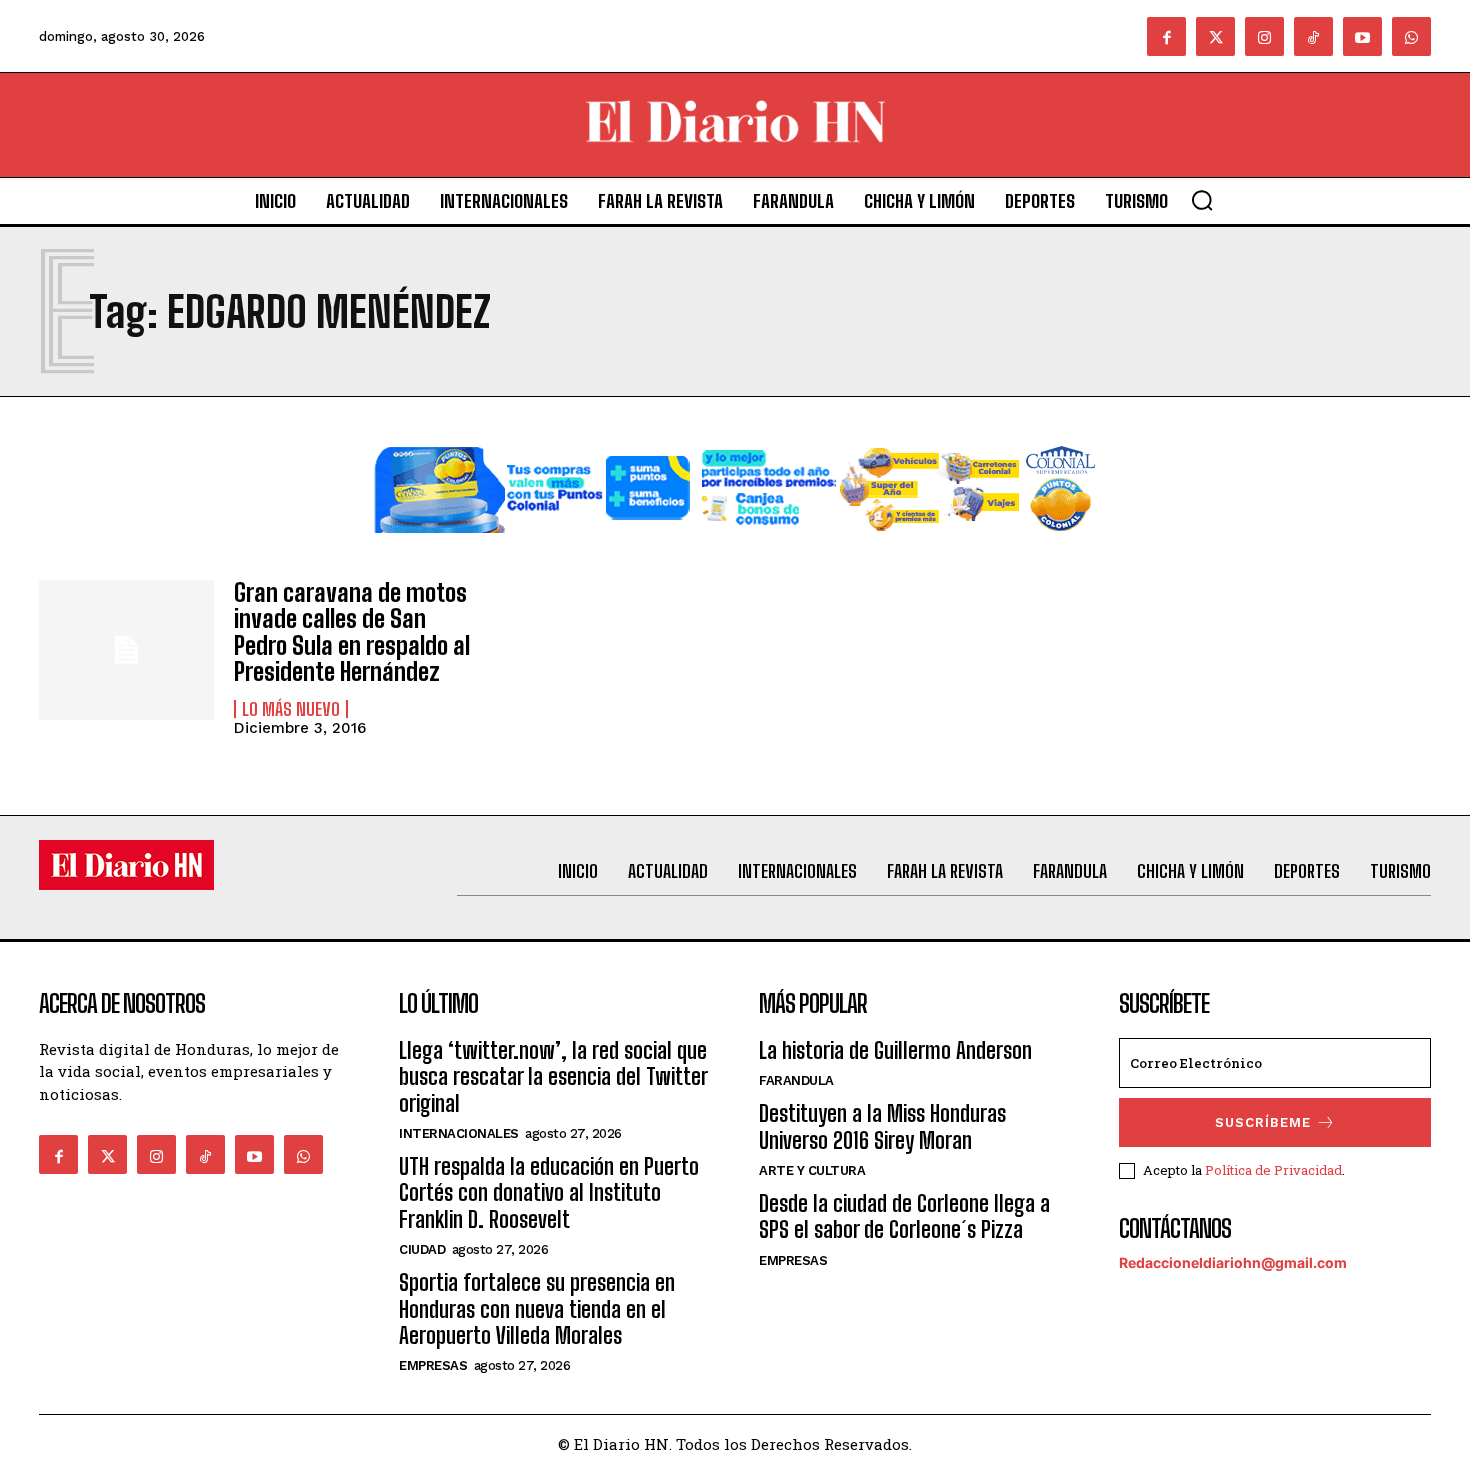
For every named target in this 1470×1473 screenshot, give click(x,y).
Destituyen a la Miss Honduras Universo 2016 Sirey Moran (882, 1126)
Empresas (433, 1365)
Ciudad (422, 1249)
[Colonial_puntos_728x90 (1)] (735, 548)
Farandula (796, 1080)
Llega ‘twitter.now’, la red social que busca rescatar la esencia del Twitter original (553, 1077)
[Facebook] (1166, 36)
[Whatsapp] (1411, 36)
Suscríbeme (1263, 1122)
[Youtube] (1362, 36)
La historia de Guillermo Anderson (895, 1050)
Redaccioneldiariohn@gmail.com (1233, 1262)
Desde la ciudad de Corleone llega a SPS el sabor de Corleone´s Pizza (904, 1216)
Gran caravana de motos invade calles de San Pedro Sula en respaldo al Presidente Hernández (352, 632)
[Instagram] (1264, 36)
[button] (1202, 200)
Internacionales (459, 1133)
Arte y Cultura (812, 1170)
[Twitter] (1215, 36)
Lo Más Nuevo (291, 709)
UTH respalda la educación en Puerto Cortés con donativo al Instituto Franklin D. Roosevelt (549, 1193)
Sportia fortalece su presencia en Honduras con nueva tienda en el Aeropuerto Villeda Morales (537, 1309)
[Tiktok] (1313, 36)
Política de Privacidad (1273, 1170)
